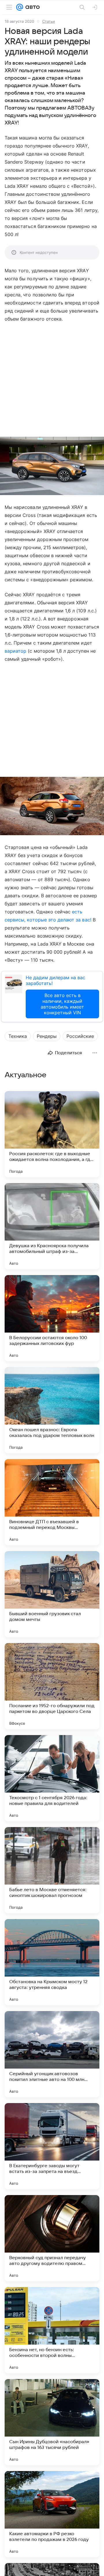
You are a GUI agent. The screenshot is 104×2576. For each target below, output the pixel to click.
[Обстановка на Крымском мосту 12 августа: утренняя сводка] (52, 1962)
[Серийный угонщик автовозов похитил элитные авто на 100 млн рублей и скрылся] (52, 2054)
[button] (52, 466)
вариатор (15, 651)
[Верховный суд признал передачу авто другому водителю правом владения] (52, 2238)
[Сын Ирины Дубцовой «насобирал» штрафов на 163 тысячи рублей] (52, 2422)
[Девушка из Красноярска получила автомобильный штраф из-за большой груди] (52, 1226)
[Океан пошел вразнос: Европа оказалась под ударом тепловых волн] (52, 1410)
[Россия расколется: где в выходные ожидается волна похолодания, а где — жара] (52, 1134)
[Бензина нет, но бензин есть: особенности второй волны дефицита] (52, 2330)
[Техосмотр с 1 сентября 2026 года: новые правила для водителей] (52, 1778)
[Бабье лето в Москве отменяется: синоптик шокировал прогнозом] (52, 1870)
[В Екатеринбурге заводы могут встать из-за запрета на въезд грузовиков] (52, 2146)
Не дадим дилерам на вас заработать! (55, 980)
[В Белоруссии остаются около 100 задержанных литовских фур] (52, 1318)
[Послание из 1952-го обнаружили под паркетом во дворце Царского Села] (52, 1686)
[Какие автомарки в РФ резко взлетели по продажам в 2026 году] (52, 2514)
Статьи (49, 21)
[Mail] (20, 7)
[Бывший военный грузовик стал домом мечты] (52, 1594)
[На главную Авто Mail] (31, 7)
